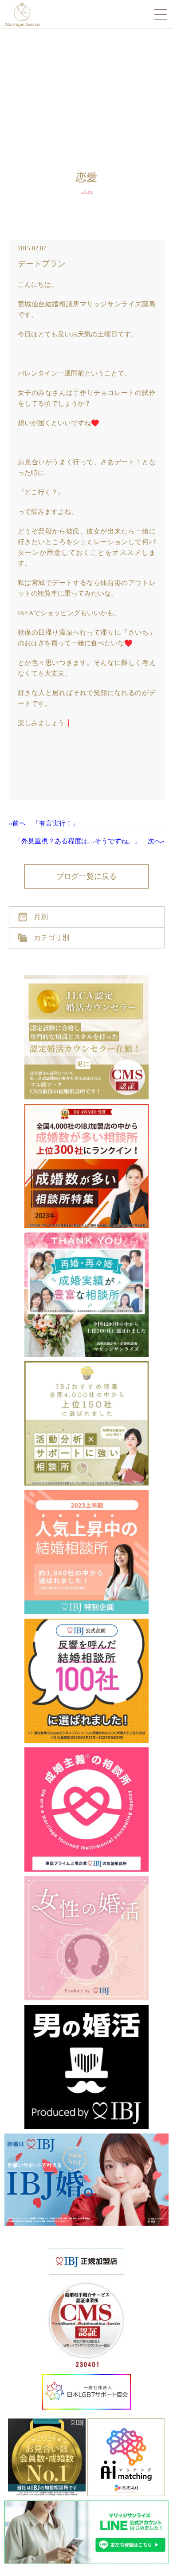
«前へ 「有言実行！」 (44, 823)
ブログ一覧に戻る (86, 876)
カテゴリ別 (51, 938)
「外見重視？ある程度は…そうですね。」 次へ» (90, 841)
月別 (41, 917)
